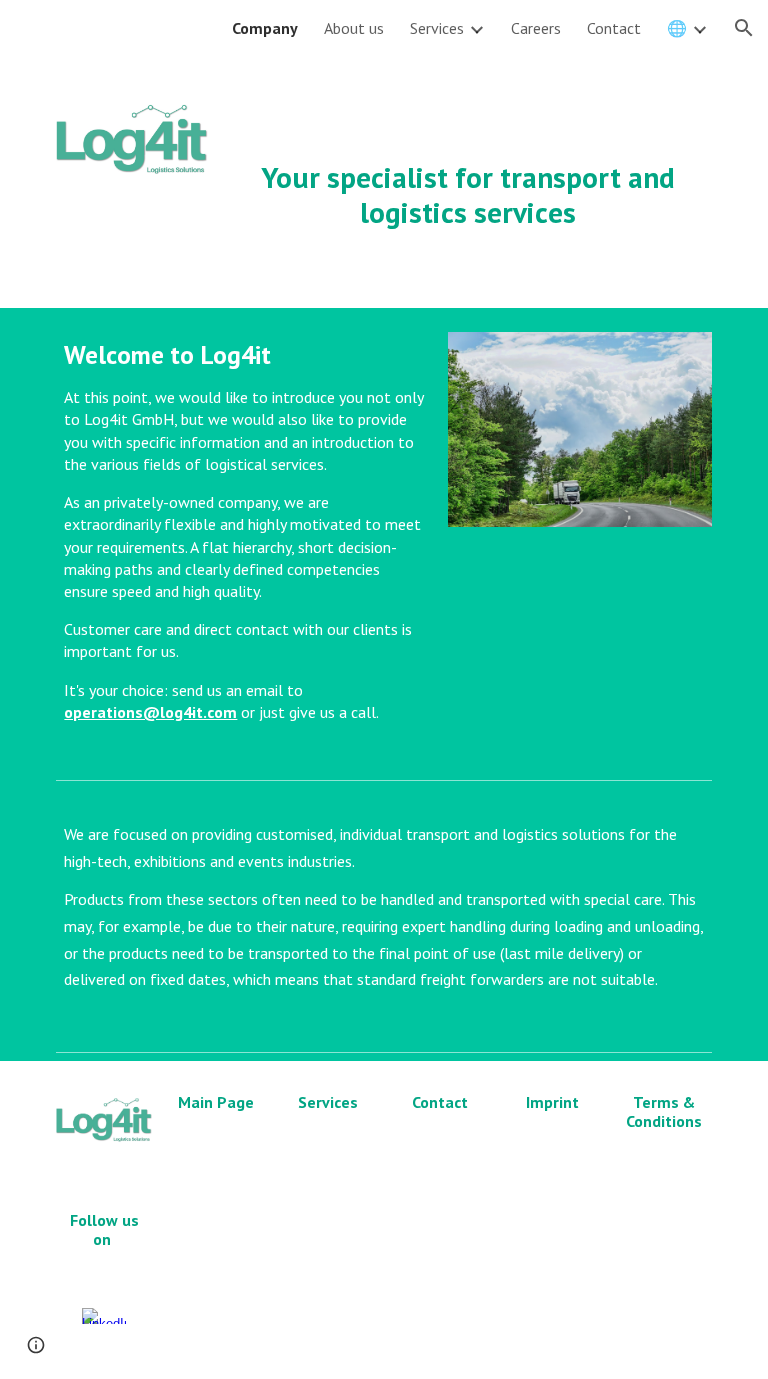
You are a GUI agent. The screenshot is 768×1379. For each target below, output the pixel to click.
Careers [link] (536, 28)
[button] (744, 28)
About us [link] (354, 28)
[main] (467, 168)
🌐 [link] (677, 28)
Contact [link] (614, 28)
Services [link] (437, 28)
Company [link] (265, 28)
